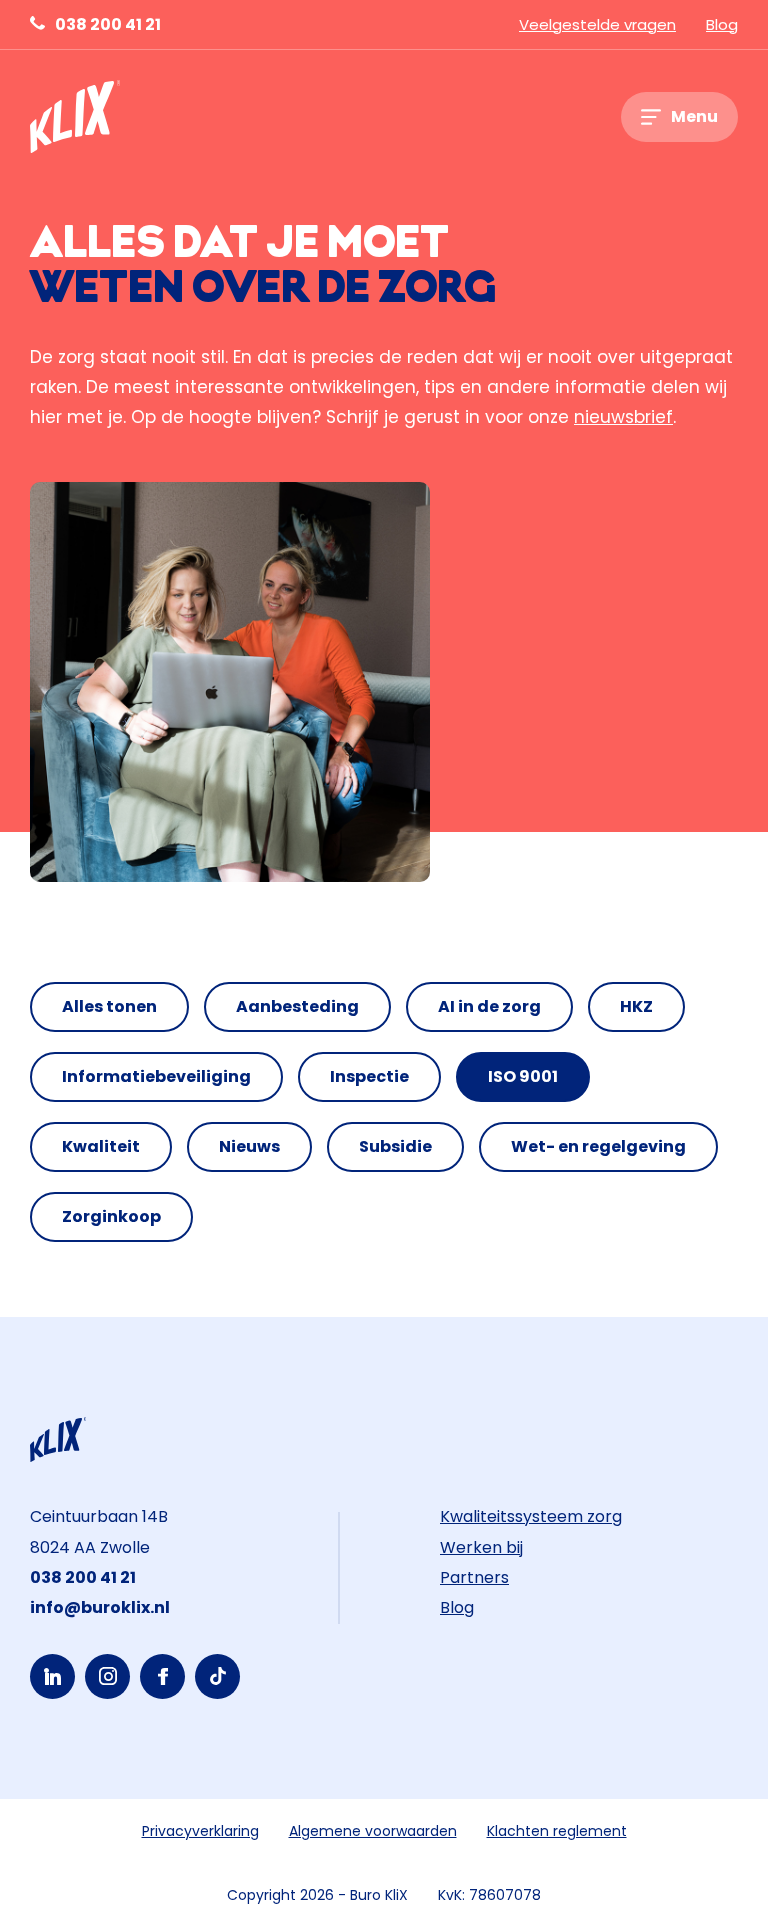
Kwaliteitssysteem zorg (531, 1516)
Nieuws (249, 1146)
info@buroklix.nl (100, 1607)
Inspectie (369, 1076)
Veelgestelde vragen (597, 24)
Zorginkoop (111, 1216)
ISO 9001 (523, 1076)
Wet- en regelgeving (598, 1146)
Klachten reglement (557, 1831)
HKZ (636, 1006)
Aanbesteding (297, 1006)
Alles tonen (109, 1006)
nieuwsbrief (623, 417)
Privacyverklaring (200, 1831)
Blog (722, 24)
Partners (474, 1577)
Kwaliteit (101, 1146)
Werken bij (481, 1547)
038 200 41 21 (108, 24)
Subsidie (395, 1146)
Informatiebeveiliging (156, 1076)
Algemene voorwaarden (373, 1831)
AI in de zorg (489, 1006)
